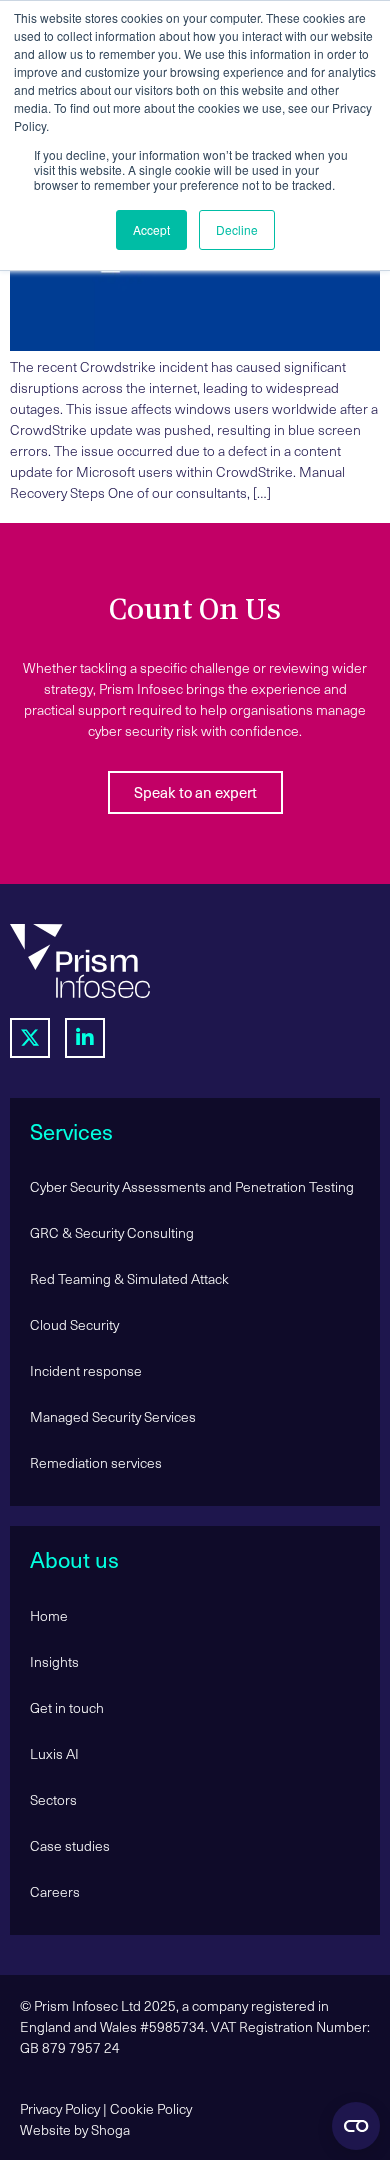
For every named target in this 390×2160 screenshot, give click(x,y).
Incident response (86, 1370)
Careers (55, 1891)
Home (49, 1615)
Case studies (70, 1845)
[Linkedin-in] (85, 1038)
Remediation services (96, 1462)
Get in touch (67, 1707)
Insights (54, 1661)
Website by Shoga (75, 2129)
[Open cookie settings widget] (356, 2126)
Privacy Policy (60, 2108)
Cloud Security (74, 1324)
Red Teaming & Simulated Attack (129, 1278)
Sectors (53, 1799)
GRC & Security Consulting (112, 1232)
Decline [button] (237, 229)
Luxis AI (54, 1753)
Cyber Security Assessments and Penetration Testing (192, 1186)
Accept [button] (151, 229)
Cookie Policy (151, 2108)
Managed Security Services (113, 1416)
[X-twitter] (30, 1038)
